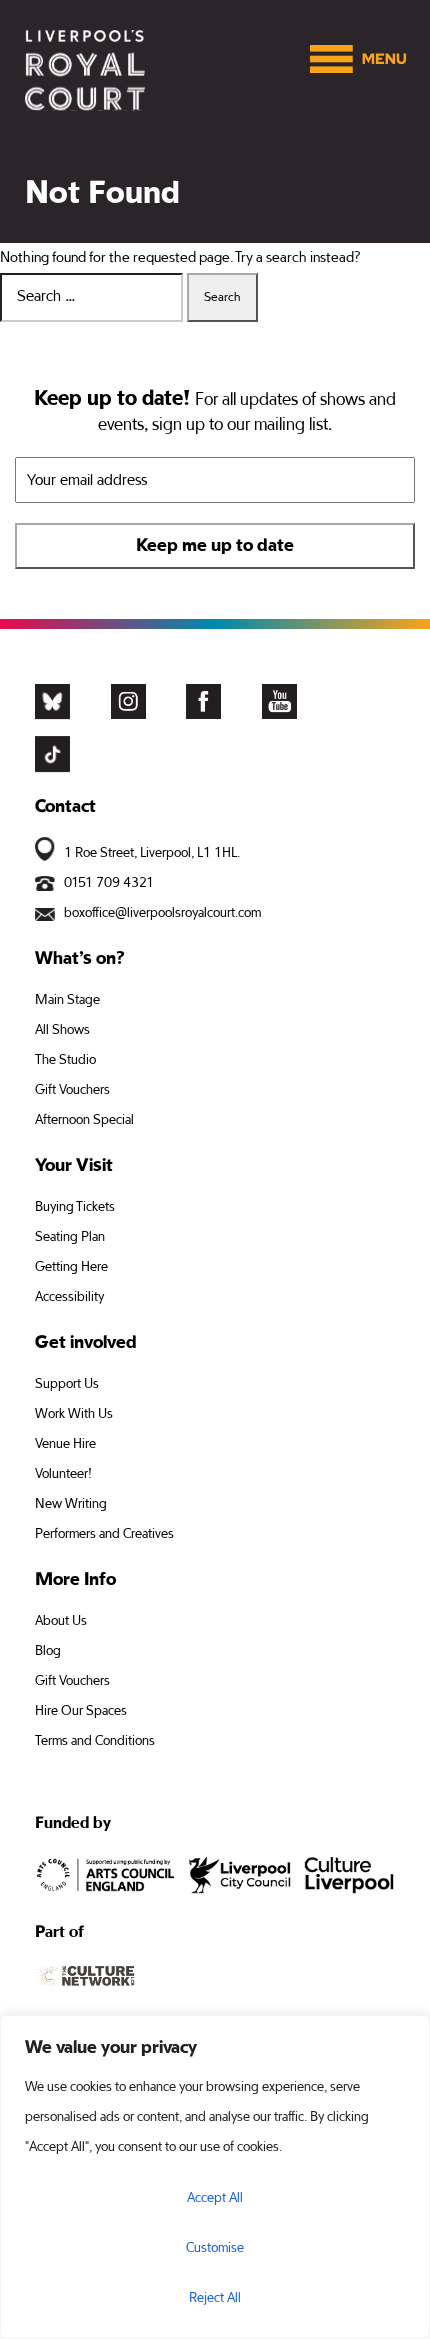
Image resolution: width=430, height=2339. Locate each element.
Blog (48, 1651)
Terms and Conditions (95, 1741)
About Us (61, 1621)
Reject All (215, 2298)
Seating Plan (70, 1237)
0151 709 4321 (109, 883)
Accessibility (69, 1297)
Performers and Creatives (104, 1534)
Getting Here (71, 1267)
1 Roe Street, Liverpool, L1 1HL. (152, 853)
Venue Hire (65, 1444)
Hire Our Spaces (81, 1711)
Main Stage (67, 1000)
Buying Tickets (75, 1207)
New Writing (71, 1504)
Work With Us (74, 1414)
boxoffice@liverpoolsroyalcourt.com (162, 913)
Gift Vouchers (72, 1090)
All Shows (62, 1030)
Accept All (215, 2198)
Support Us (67, 1384)
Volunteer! (63, 1474)
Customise (215, 2248)
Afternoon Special (84, 1120)
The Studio (65, 1060)
